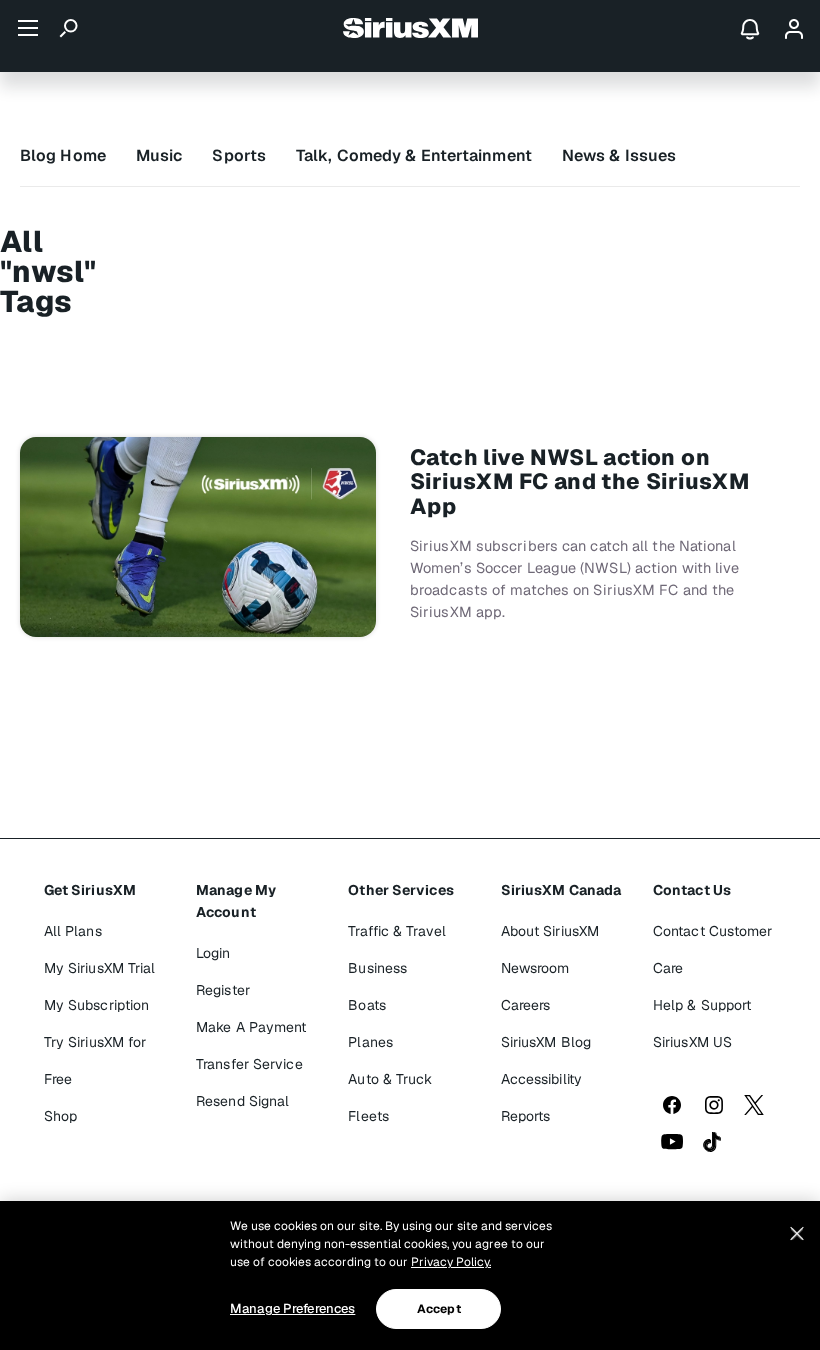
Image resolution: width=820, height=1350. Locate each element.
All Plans (73, 931)
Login (213, 953)
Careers (526, 1005)
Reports (526, 1116)
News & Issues (619, 155)
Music (159, 155)
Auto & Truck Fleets (390, 1097)
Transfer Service (249, 1064)
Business (377, 968)
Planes (370, 1042)
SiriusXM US (692, 1042)
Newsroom (535, 968)
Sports (239, 155)
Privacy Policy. (451, 1262)
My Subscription (97, 1005)
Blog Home (63, 155)
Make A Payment (251, 1027)
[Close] (797, 1234)
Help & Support (702, 1005)
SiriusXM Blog (546, 1042)
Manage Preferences (292, 1308)
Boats (367, 1005)
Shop (60, 1116)
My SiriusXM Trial (100, 968)
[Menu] (28, 28)
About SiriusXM (550, 931)
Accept (439, 1309)
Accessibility (541, 1079)
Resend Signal (242, 1101)
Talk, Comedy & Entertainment (414, 155)
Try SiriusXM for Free (95, 1060)
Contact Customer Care (713, 949)
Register (223, 990)
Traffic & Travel (397, 931)
